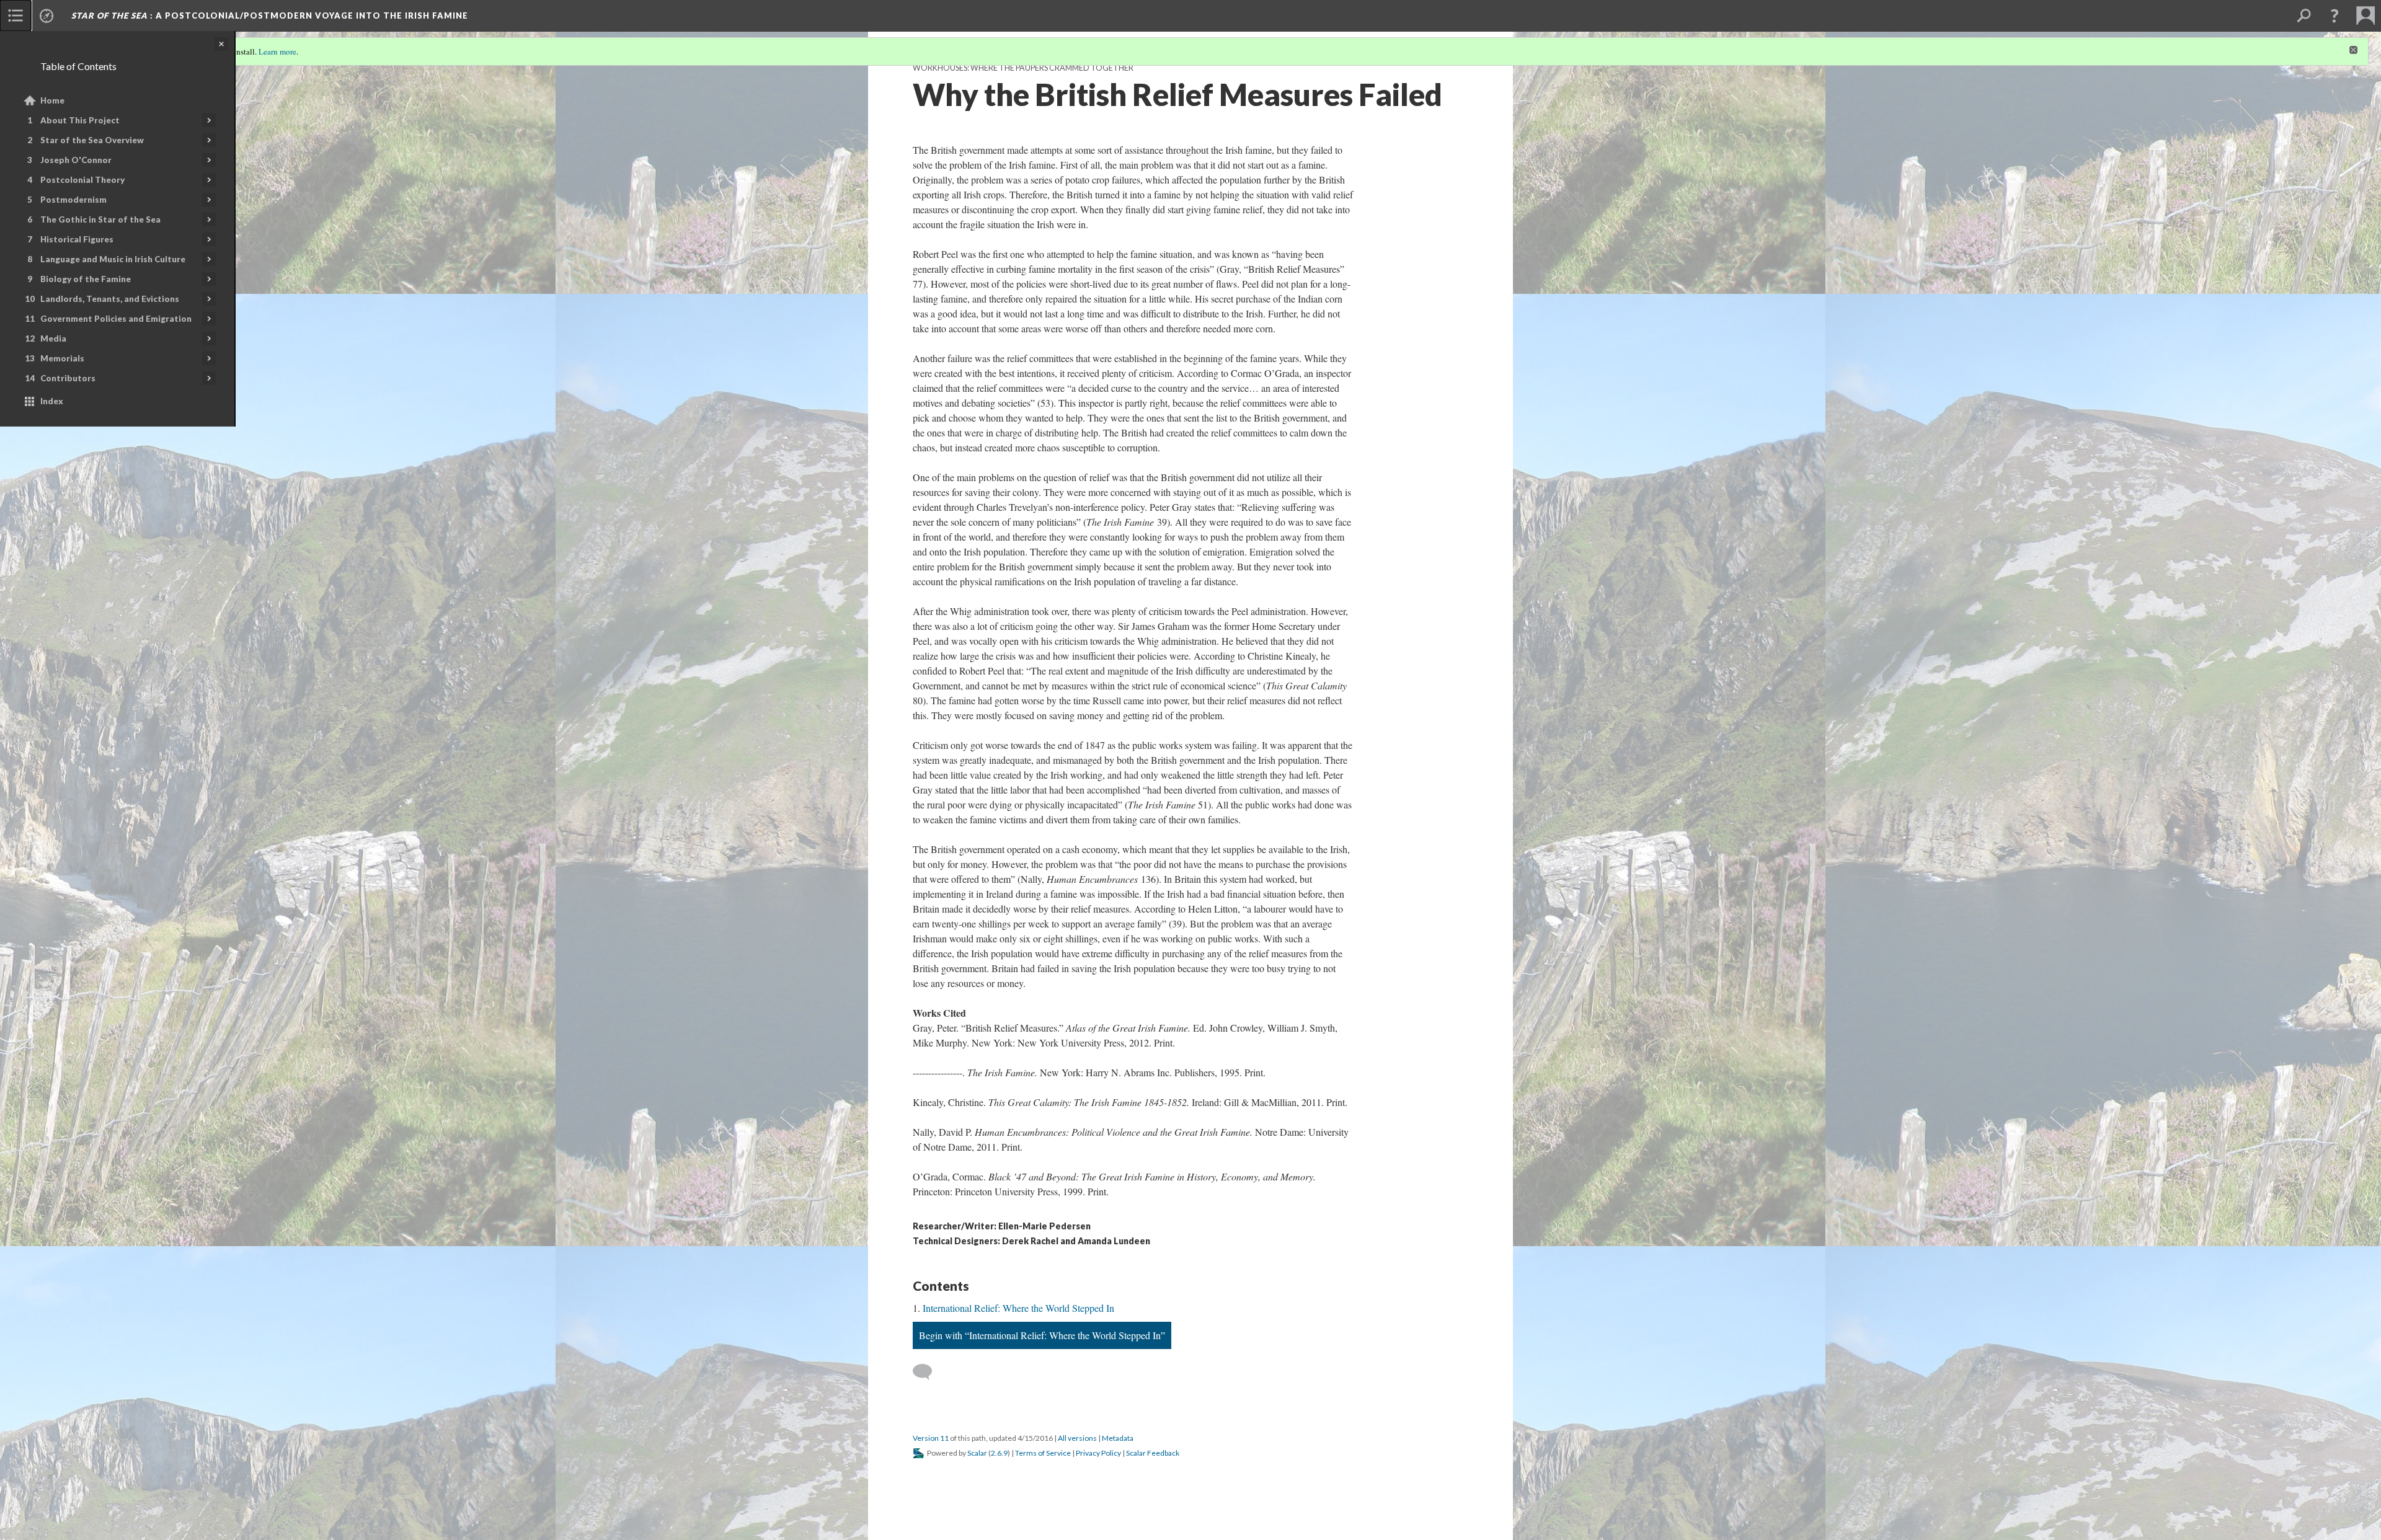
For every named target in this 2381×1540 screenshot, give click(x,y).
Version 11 (931, 1438)
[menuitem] (16, 15)
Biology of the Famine (86, 279)
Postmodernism (73, 200)
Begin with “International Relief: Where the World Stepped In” (1042, 1335)
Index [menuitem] (52, 401)
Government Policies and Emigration (116, 319)
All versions (1077, 1438)
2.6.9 (999, 1453)
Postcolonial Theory (82, 180)
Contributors (68, 378)
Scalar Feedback (1153, 1453)
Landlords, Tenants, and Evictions (110, 299)
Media (53, 339)
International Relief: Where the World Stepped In (1018, 1308)
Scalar (977, 1453)
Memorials (62, 358)
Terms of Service (1043, 1453)
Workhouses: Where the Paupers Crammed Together (1023, 68)
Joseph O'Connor (76, 160)
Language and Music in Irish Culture (113, 259)
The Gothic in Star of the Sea (100, 219)
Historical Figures (77, 239)
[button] (2334, 15)
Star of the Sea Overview (92, 140)
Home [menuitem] (52, 100)
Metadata (1118, 1438)
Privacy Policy (1098, 1453)
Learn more (277, 51)
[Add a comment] (928, 1372)
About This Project (80, 120)
